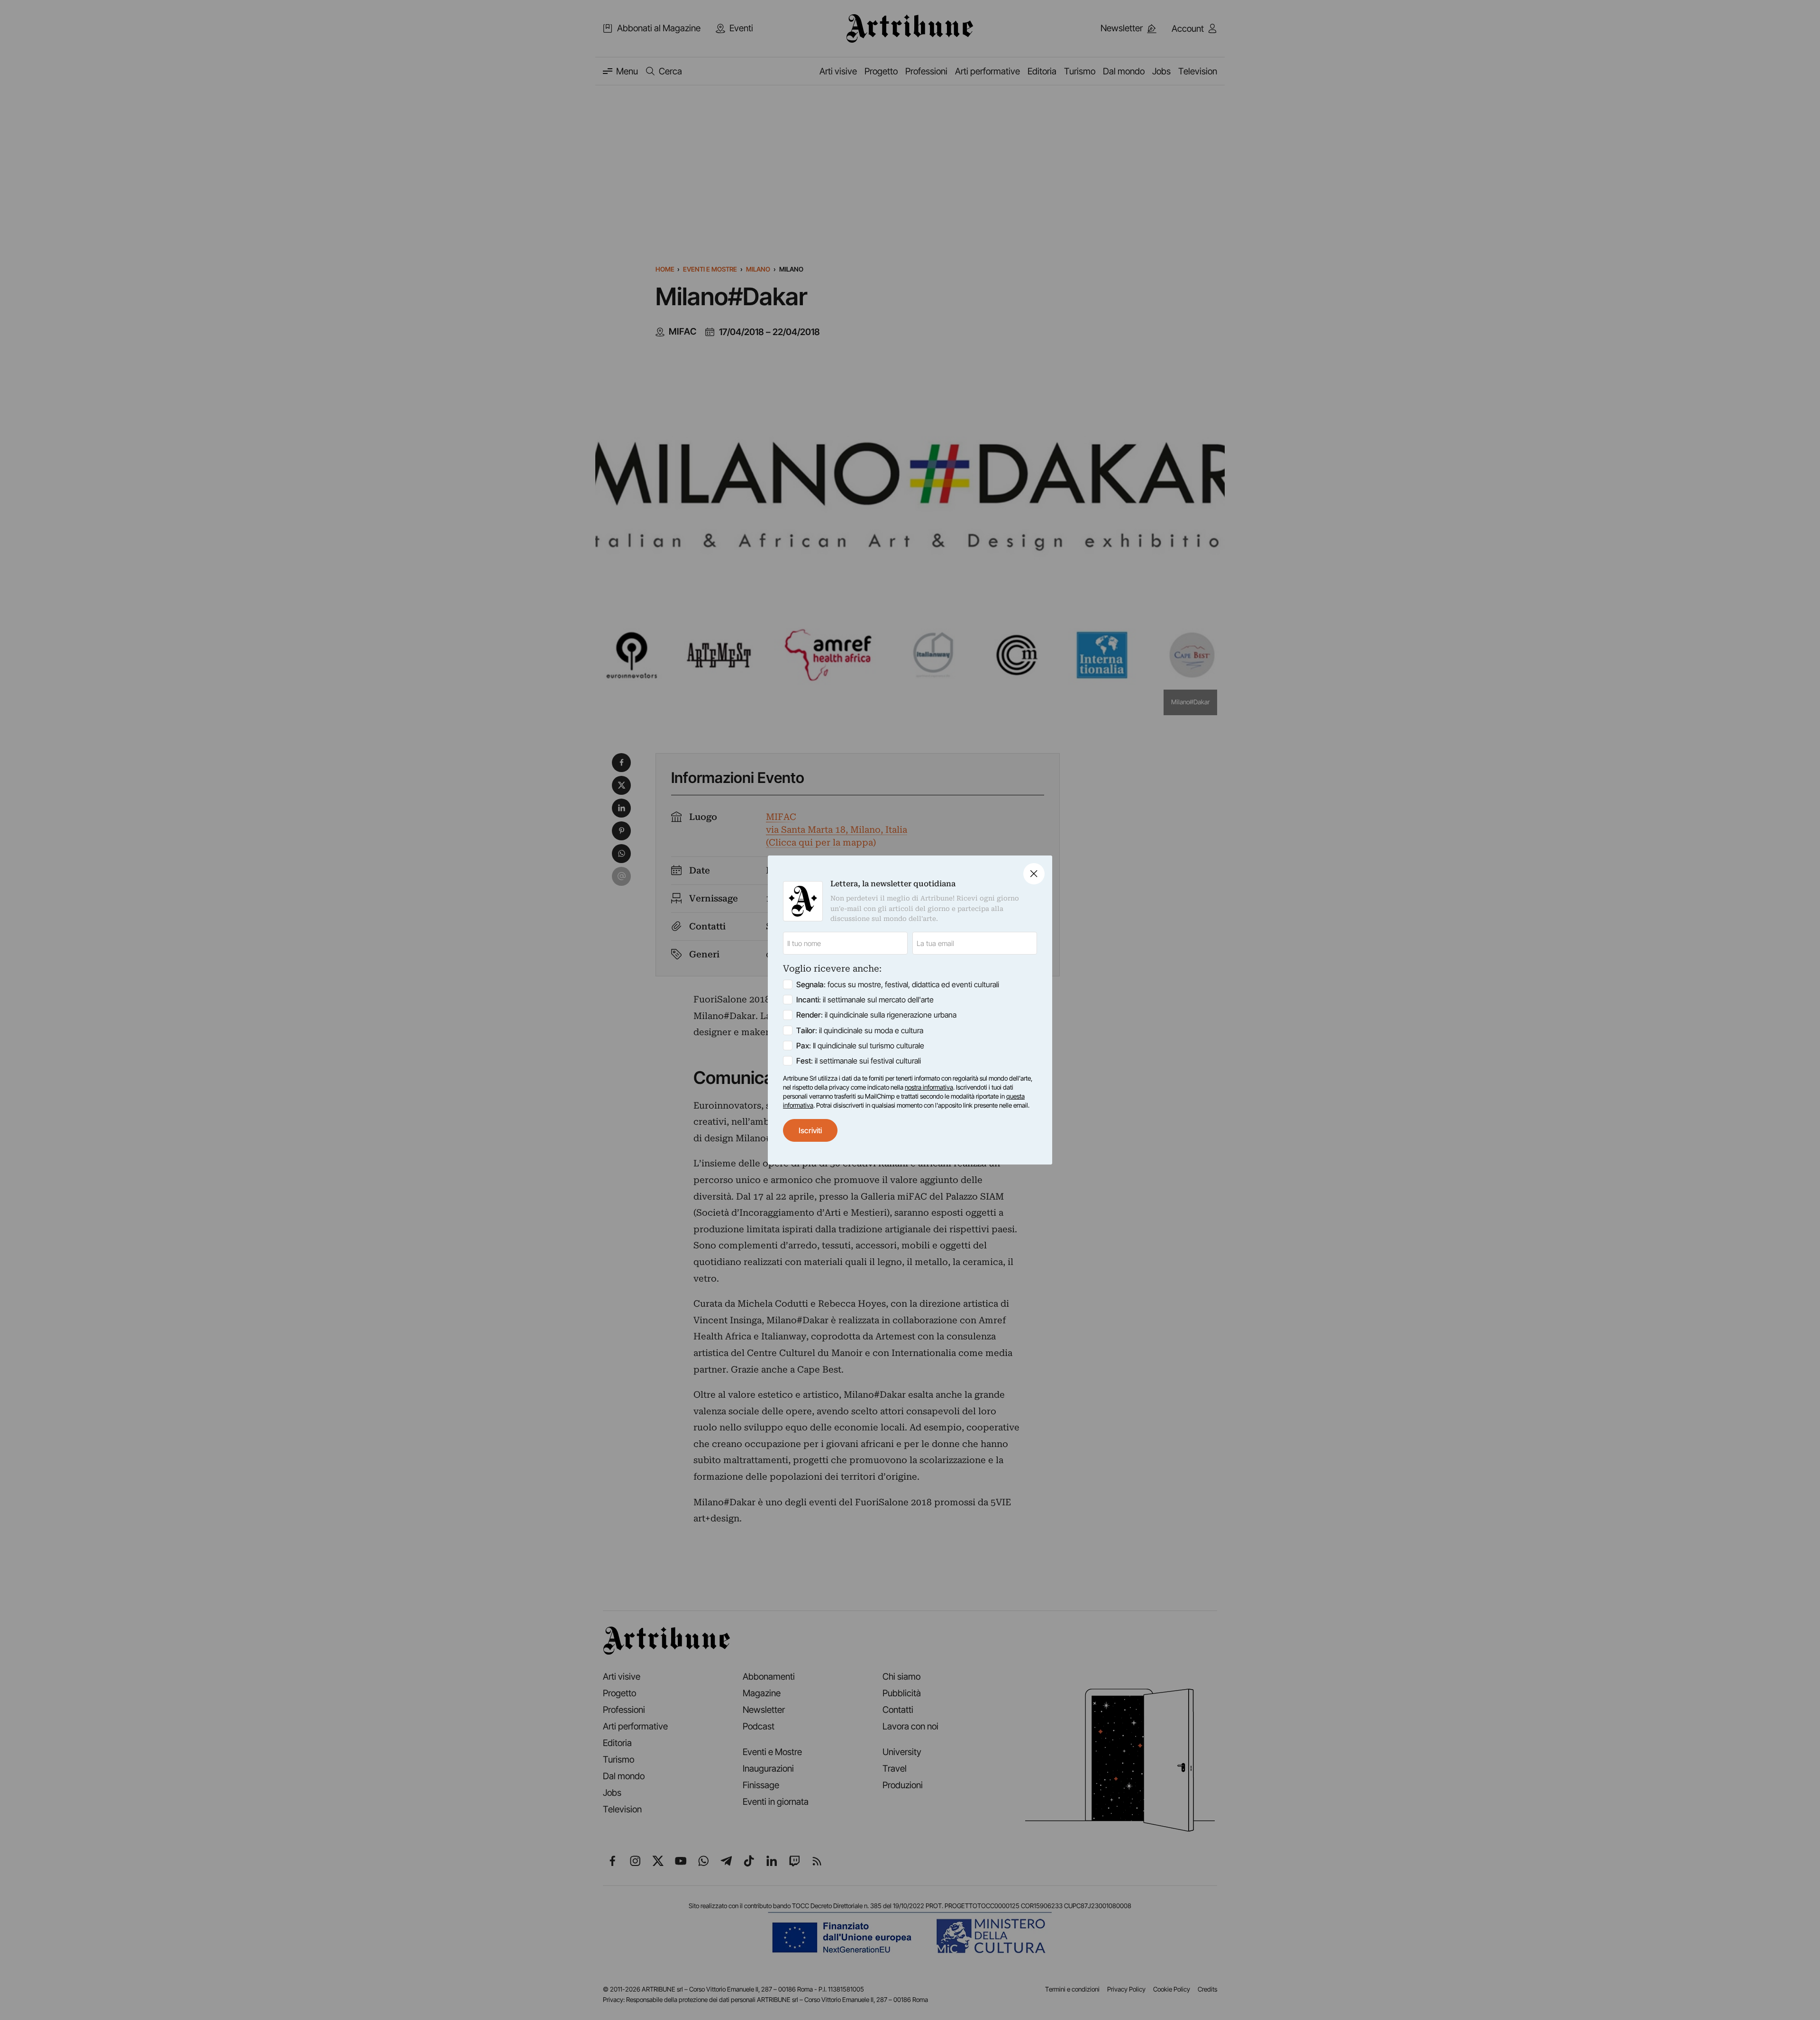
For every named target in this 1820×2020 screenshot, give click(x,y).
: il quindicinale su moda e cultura (860, 1030)
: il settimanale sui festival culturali (859, 1061)
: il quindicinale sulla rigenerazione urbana (876, 1015)
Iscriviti (810, 1130)
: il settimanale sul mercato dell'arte (865, 1000)
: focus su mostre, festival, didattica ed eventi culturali (898, 984)
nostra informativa (929, 1087)
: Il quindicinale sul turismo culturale (860, 1046)
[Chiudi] (1034, 874)
